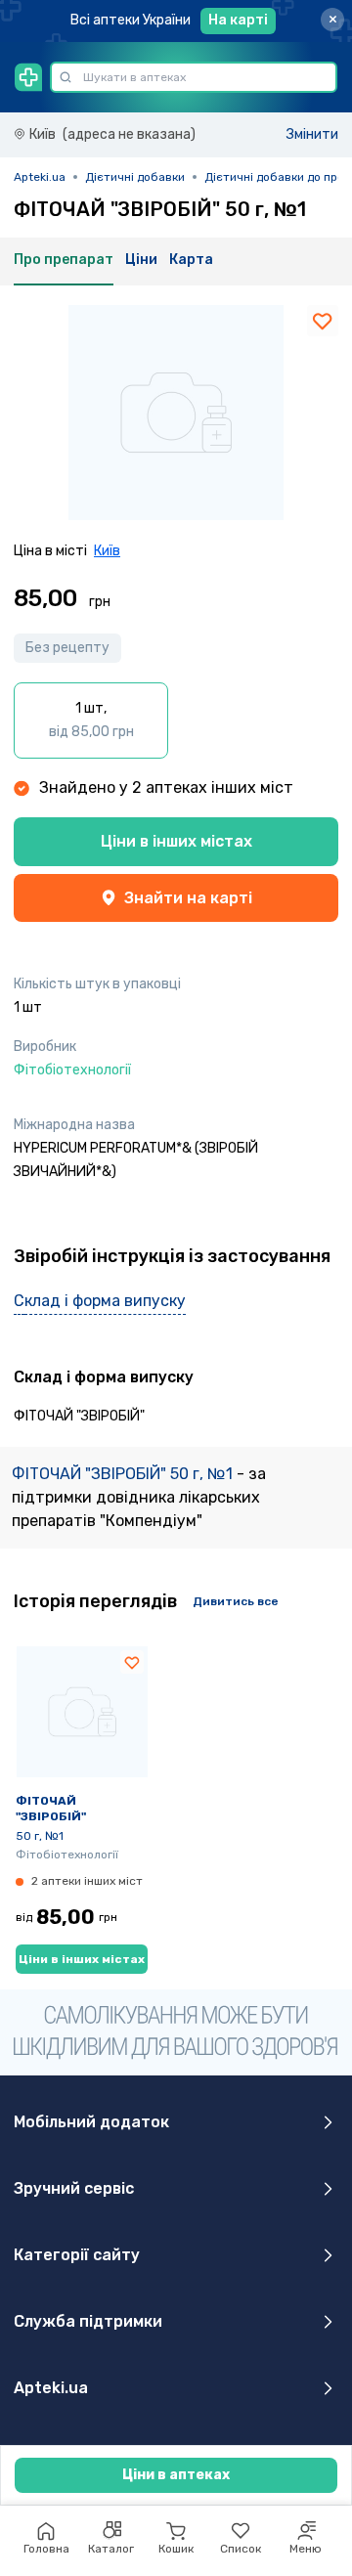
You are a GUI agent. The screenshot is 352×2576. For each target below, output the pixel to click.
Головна (46, 2549)
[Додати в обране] (323, 321)
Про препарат (64, 260)
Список (241, 2549)
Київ (107, 551)
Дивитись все (236, 1601)
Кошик (176, 2549)
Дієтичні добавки (135, 177)
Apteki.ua (40, 177)
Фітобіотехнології (67, 1855)
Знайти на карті (188, 898)
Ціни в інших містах (176, 841)
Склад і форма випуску (100, 1301)
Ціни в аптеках (176, 2475)
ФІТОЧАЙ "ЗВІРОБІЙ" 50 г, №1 (124, 1474)
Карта (191, 260)
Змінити (312, 134)
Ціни (141, 260)
